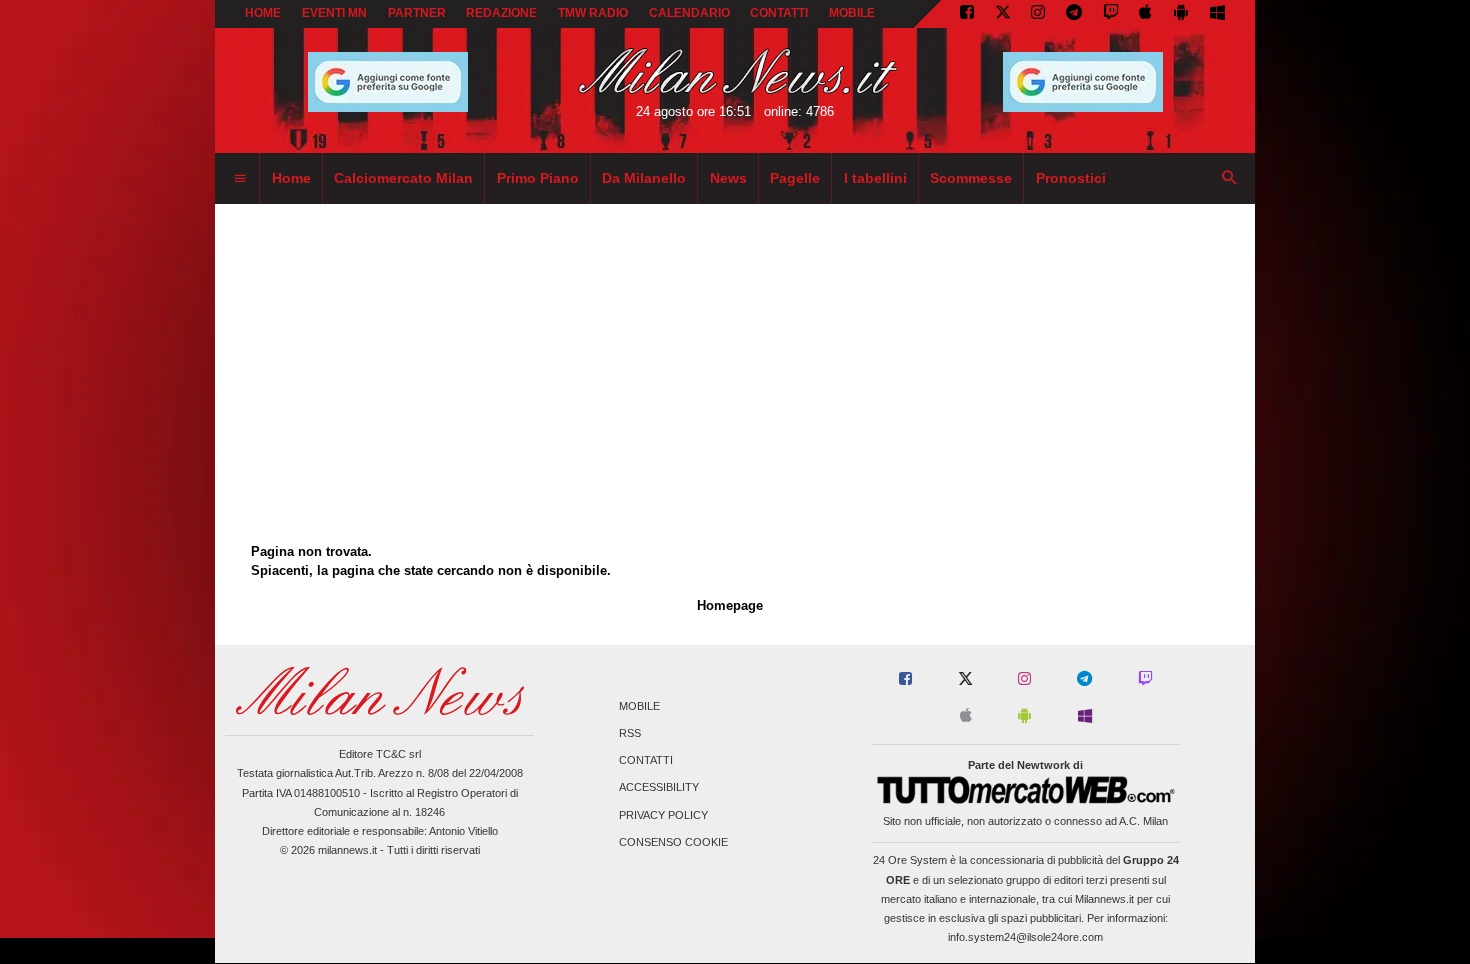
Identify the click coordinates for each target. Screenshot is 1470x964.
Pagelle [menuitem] (795, 178)
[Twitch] (1111, 14)
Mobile (639, 706)
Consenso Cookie (673, 842)
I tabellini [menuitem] (875, 178)
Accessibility (659, 788)
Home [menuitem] (291, 178)
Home (263, 13)
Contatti (646, 761)
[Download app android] (1181, 14)
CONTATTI (779, 13)
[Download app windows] (1217, 14)
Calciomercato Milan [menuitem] (403, 178)
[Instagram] (1038, 14)
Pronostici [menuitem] (1071, 178)
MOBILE (852, 13)
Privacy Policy (663, 815)
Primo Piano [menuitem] (538, 178)
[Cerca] (1230, 179)
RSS (630, 733)
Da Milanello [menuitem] (644, 178)
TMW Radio (593, 13)
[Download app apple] (1146, 14)
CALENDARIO (689, 13)
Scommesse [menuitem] (971, 178)
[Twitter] (1003, 14)
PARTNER (417, 13)
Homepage (730, 605)
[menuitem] (240, 179)
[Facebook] (967, 14)
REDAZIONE (501, 13)
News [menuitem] (728, 178)
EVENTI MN (334, 13)
